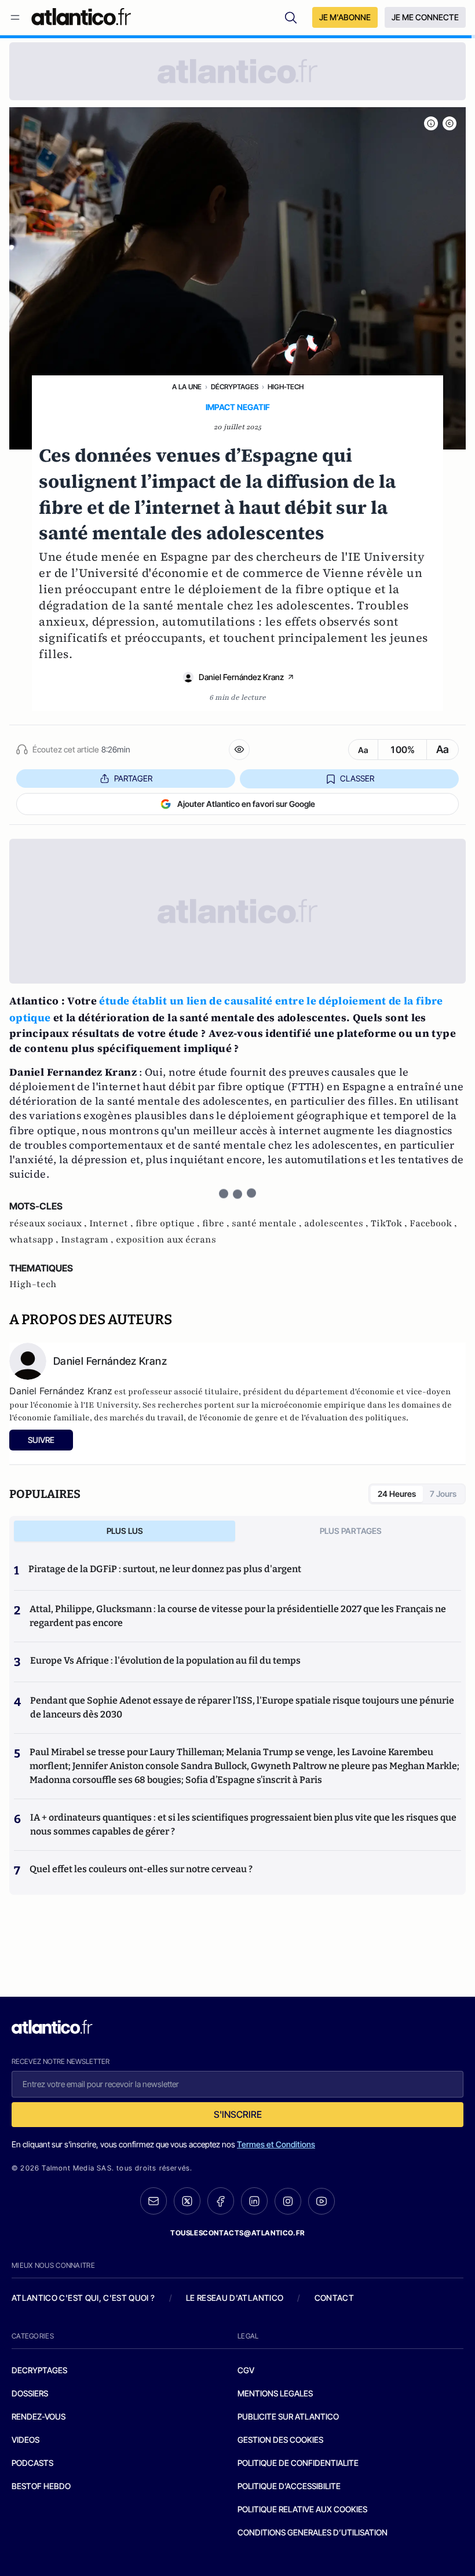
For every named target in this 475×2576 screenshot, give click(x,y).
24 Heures (397, 1494)
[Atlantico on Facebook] (221, 2201)
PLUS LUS (125, 1531)
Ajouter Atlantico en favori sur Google (246, 804)
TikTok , (390, 1223)
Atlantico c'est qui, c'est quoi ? (83, 2298)
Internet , (112, 1223)
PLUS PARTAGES (351, 1531)
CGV (246, 2370)
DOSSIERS (30, 2393)
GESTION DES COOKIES (280, 2440)
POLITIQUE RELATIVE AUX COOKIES (302, 2509)
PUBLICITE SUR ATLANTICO (288, 2416)
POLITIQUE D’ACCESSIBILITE (289, 2486)
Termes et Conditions (276, 2144)
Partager (133, 778)
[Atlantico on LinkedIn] (254, 2201)
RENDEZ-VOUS (39, 2416)
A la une (187, 387)
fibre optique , (169, 1223)
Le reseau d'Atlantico (235, 2298)
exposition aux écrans (166, 1240)
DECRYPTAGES (39, 2370)
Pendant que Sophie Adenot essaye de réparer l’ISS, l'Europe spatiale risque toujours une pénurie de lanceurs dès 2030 (242, 1707)
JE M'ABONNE (345, 17)
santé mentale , (268, 1223)
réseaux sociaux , (49, 1223)
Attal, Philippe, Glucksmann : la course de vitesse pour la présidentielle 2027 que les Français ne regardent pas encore (238, 1616)
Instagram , (88, 1240)
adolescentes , (337, 1223)
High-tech (286, 387)
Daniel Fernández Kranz (241, 677)
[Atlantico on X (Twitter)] (187, 2201)
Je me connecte (425, 17)
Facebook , (433, 1223)
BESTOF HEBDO (41, 2486)
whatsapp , (35, 1240)
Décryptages (235, 387)
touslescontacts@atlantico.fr (237, 2233)
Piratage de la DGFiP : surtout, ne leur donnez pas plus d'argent (165, 1569)
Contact (334, 2298)
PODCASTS (32, 2463)
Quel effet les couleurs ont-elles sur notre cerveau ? (141, 1869)
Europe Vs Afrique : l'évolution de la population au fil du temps (165, 1660)
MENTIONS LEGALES (275, 2393)
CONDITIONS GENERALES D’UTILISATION (313, 2532)
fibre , (217, 1223)
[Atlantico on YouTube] (321, 2201)
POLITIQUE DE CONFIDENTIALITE (298, 2463)
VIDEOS (25, 2440)
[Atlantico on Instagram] (288, 2201)
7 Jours (443, 1494)
